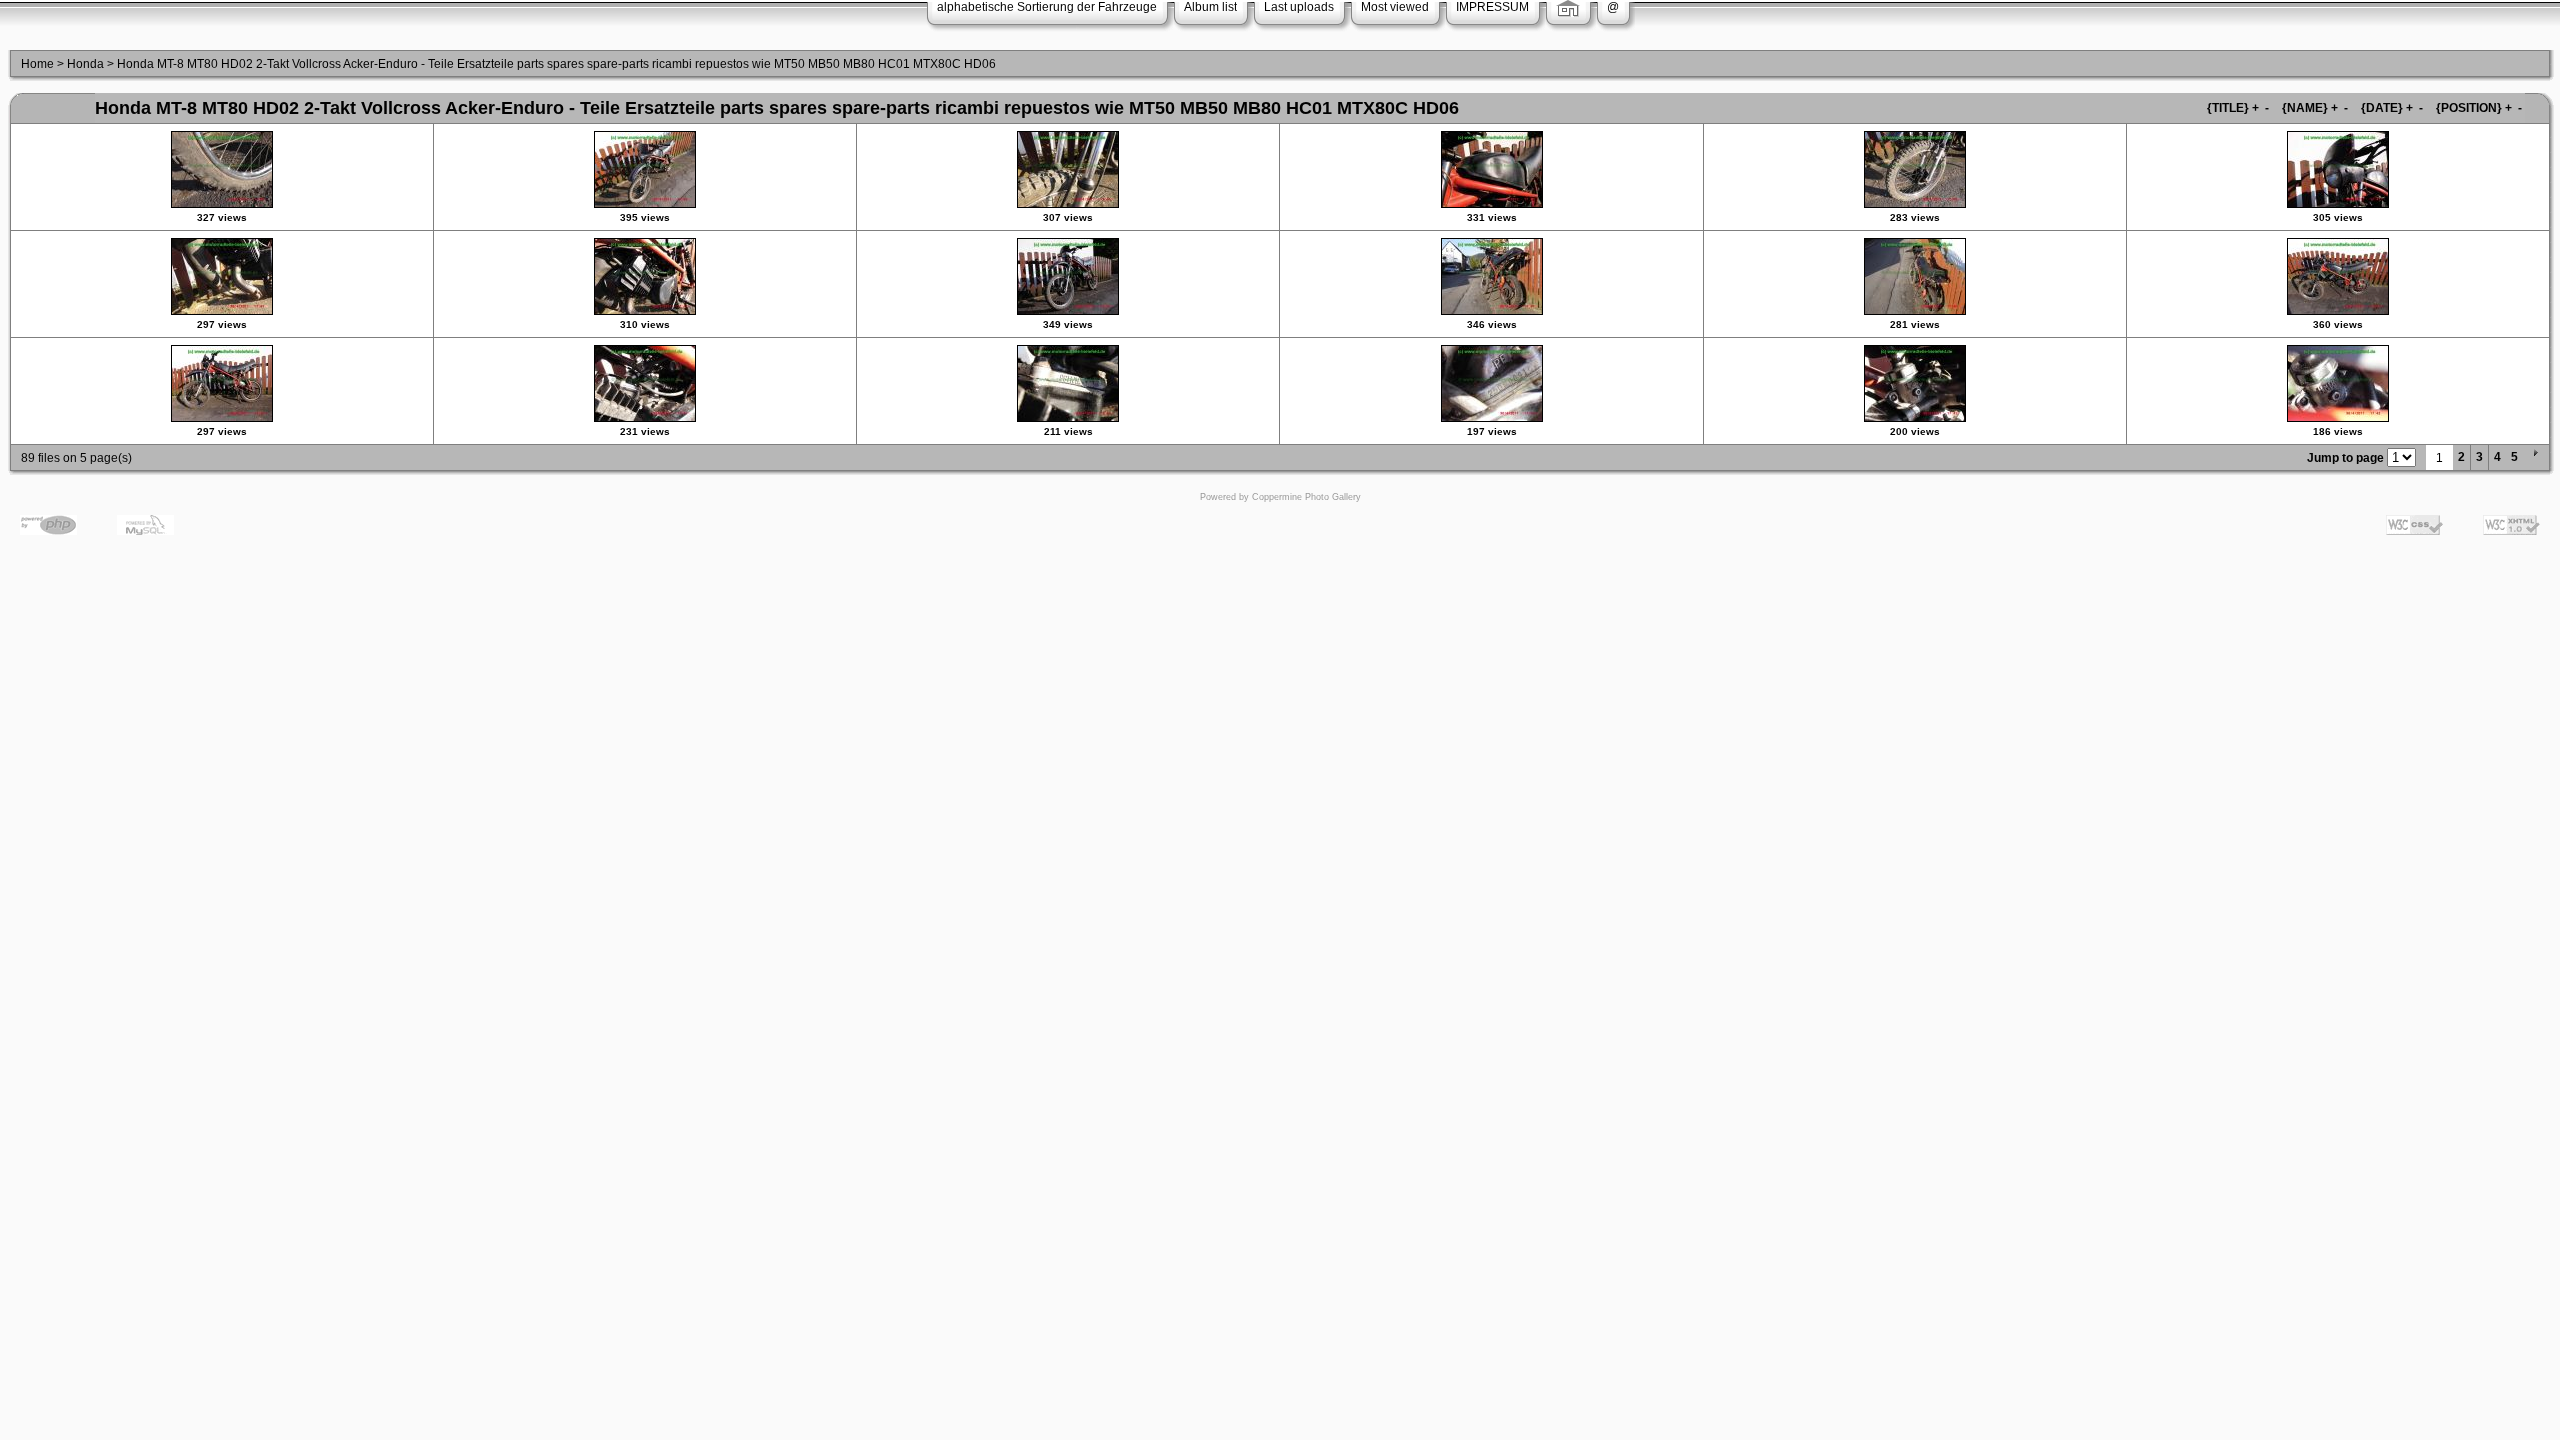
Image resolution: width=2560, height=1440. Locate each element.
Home (37, 64)
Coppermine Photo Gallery (1306, 497)
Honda (85, 64)
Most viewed (1395, 7)
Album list (1210, 7)
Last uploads (1299, 7)
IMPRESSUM (1492, 7)
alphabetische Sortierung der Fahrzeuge (1047, 7)
